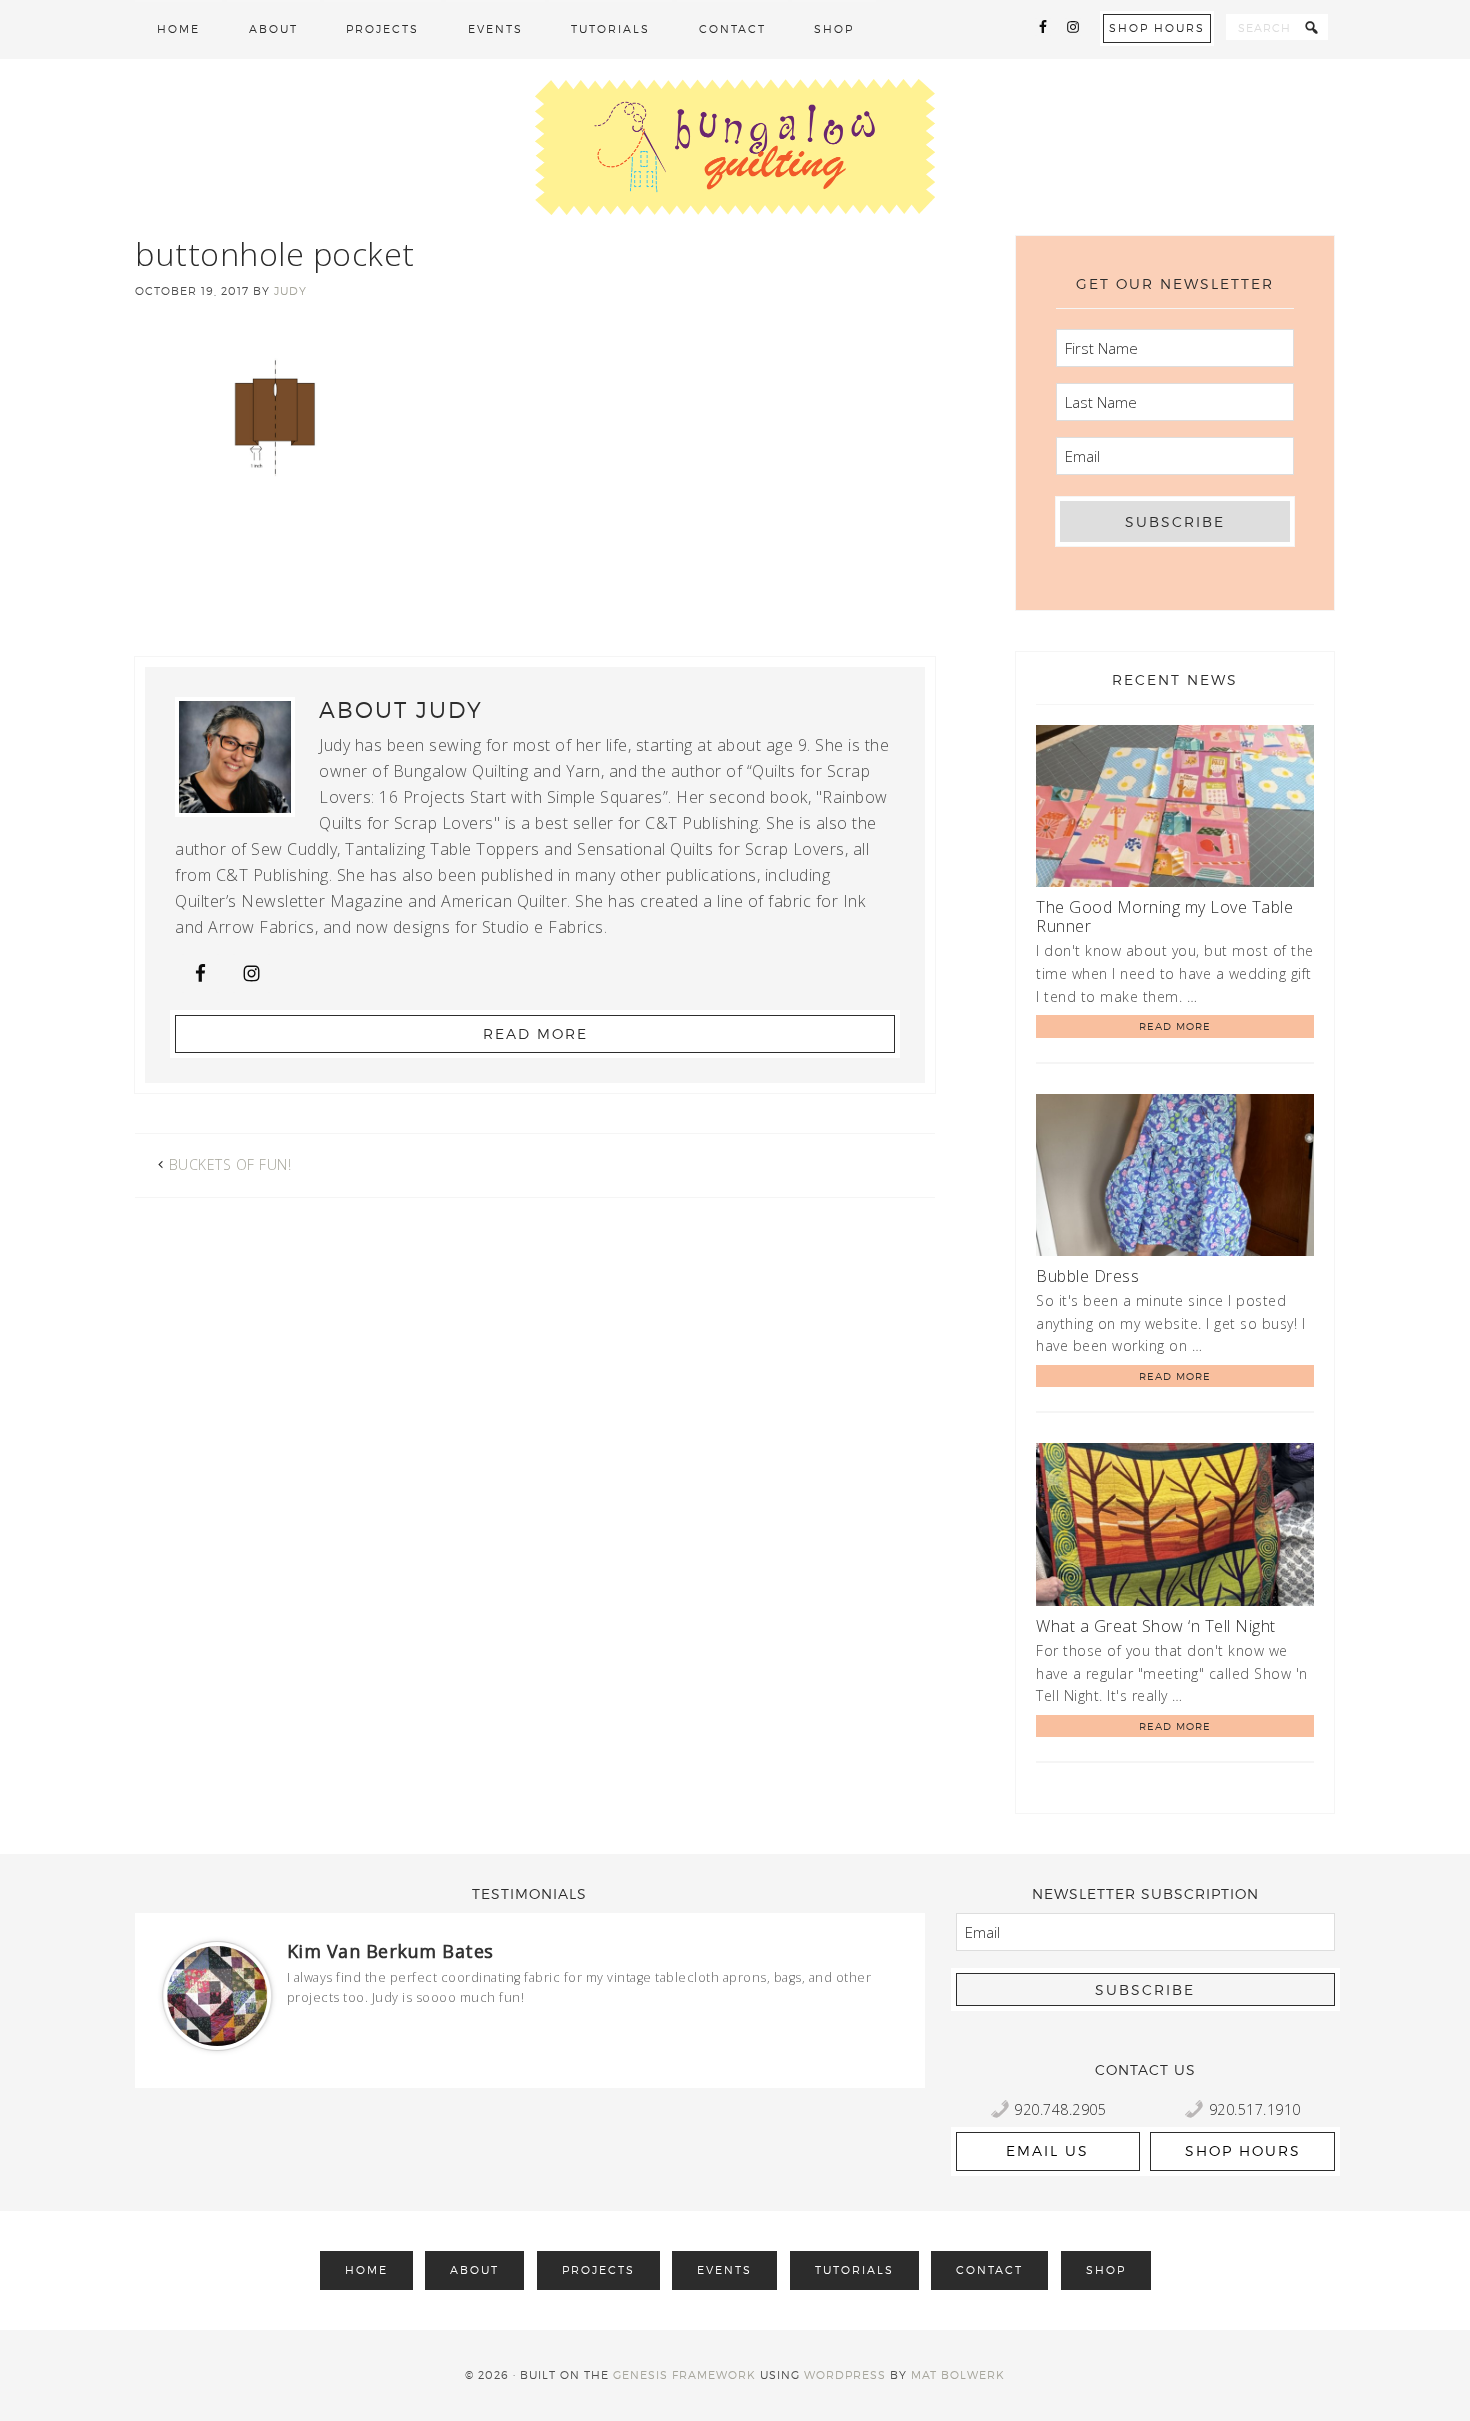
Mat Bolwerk (958, 2375)
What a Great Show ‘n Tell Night (1156, 1626)
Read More (535, 1033)
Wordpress (845, 2375)
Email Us (1047, 2150)
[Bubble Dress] (1175, 1178)
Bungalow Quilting (735, 147)
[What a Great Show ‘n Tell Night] (1175, 1527)
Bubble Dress (1087, 1276)
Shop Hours (1157, 28)
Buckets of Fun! (230, 1164)
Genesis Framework (684, 2375)
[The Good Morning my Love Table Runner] (1175, 809)
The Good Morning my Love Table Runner (1164, 916)
